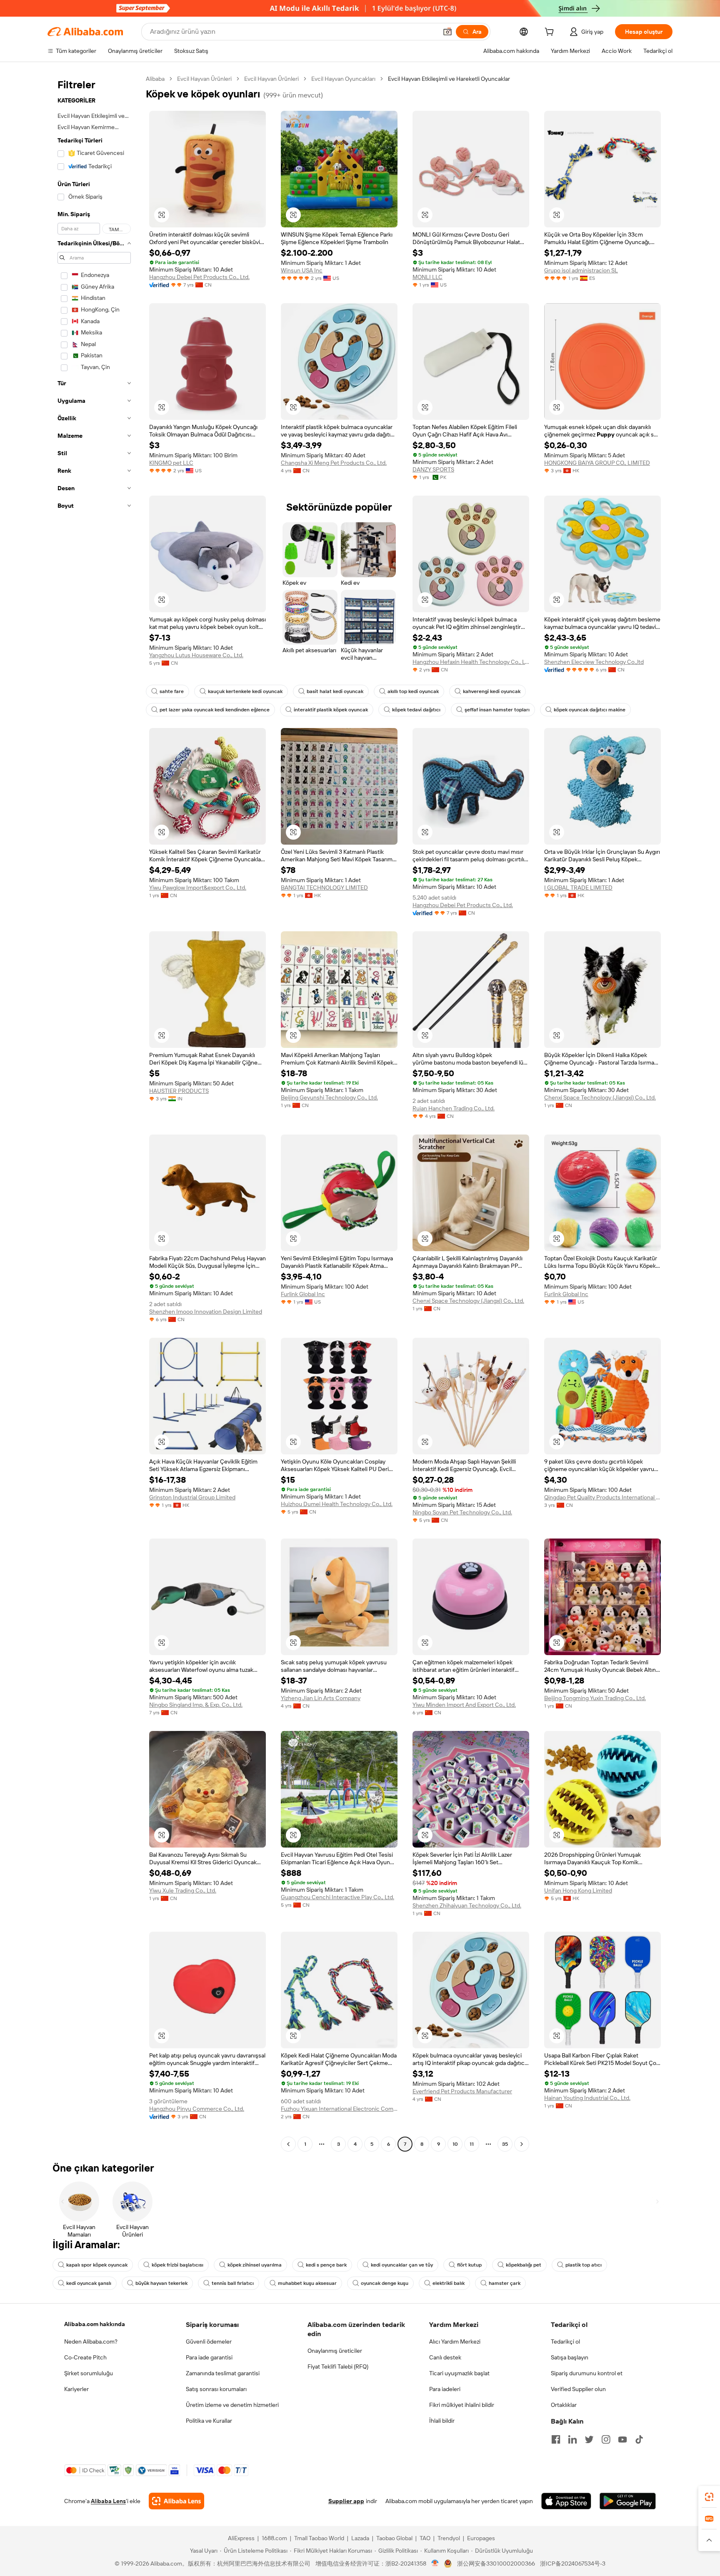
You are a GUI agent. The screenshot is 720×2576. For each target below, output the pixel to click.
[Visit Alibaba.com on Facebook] (556, 2439)
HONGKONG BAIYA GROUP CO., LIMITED (597, 463)
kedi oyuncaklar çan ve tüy (402, 2265)
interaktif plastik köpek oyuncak (331, 710)
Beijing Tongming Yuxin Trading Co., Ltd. (595, 1698)
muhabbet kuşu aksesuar (307, 2283)
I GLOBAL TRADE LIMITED (578, 888)
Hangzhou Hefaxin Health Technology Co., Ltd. (471, 662)
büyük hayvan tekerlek (161, 2283)
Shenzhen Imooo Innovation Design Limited (206, 1312)
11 (472, 2144)
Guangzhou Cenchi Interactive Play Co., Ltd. (337, 1897)
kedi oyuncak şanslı (89, 2283)
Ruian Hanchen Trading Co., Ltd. (454, 1108)
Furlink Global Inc (303, 1294)
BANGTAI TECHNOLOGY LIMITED (324, 888)
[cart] (551, 33)
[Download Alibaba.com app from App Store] (566, 2501)
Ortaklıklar (564, 2405)
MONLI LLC (427, 277)
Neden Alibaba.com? (91, 2342)
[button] (447, 32)
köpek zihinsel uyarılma (255, 2265)
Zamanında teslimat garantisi (223, 2373)
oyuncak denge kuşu (385, 2283)
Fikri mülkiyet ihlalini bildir (462, 2405)
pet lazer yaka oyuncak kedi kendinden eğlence (215, 710)
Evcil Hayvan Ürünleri (204, 79)
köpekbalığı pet (524, 2265)
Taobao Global (394, 2538)
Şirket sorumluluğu (89, 2373)
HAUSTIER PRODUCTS (179, 1091)
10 (455, 2144)
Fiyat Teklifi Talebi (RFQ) (338, 2367)
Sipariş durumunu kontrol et (587, 2373)
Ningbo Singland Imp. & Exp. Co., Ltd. (196, 1705)
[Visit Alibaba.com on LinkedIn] (572, 2439)
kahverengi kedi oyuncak (492, 691)
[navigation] (94, 1112)
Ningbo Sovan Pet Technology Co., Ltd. (462, 1512)
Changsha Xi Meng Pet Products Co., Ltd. (334, 463)
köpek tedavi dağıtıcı (416, 710)
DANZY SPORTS (433, 469)
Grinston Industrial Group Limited (192, 1497)
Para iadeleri (445, 2389)
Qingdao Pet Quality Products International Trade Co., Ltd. (602, 1497)
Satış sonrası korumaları (216, 2389)
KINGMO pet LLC (171, 463)
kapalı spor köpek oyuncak (97, 2265)
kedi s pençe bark (326, 2265)
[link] (709, 2497)
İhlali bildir (442, 2421)
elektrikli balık (449, 2283)
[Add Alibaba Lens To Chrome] (176, 2501)
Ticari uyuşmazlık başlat (459, 2373)
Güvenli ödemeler (209, 2342)
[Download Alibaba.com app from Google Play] (628, 2501)
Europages (481, 2538)
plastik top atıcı (584, 2265)
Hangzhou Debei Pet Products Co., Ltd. (199, 277)
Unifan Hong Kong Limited (578, 1890)
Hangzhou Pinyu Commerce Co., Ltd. (197, 2109)
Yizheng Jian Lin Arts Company (321, 1698)
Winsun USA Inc (302, 270)
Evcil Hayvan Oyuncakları (343, 79)
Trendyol (449, 2538)
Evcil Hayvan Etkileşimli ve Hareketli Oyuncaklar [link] (449, 79)
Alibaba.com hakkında (95, 2324)
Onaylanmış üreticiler (335, 2351)
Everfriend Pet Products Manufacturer (462, 2091)
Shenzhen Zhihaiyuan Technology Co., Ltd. (467, 1905)
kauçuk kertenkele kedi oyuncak (245, 691)
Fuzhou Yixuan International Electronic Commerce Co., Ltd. (339, 2109)
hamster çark (505, 2283)
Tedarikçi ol (565, 2342)
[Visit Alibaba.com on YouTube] (622, 2439)
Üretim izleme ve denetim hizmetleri (232, 2405)
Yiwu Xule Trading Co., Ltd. (183, 1890)
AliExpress (241, 2538)
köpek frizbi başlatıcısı (177, 2265)
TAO (425, 2538)
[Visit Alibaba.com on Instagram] (606, 2439)
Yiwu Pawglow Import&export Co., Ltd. (198, 888)
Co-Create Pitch (85, 2357)
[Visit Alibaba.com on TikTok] (639, 2439)
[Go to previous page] (288, 2144)
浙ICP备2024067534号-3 (573, 2564)
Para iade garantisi (209, 2357)
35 (505, 2144)
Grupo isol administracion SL (581, 270)
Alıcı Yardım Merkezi (455, 2342)
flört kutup (469, 2265)
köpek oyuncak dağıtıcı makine (590, 710)
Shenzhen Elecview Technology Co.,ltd (594, 662)
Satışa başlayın (570, 2357)
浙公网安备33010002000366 (496, 2564)
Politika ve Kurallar (209, 2421)
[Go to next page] (522, 2144)
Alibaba (155, 79)
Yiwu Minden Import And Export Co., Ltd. (464, 1705)
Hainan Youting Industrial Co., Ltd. (587, 2098)
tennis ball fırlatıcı (233, 2283)
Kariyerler (76, 2389)
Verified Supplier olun (578, 2389)
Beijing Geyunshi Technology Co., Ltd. (329, 1097)
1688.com (274, 2538)
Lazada (360, 2538)
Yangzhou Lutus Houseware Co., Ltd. (196, 655)
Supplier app (346, 2501)
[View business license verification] (435, 2564)
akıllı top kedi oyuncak (413, 691)
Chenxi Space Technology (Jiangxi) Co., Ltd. (600, 1097)
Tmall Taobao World (319, 2538)
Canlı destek (445, 2357)
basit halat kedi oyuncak (335, 691)
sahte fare (172, 691)
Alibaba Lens (108, 2501)
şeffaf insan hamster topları (497, 710)
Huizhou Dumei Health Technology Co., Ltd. (337, 1504)
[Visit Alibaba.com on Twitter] (589, 2439)
